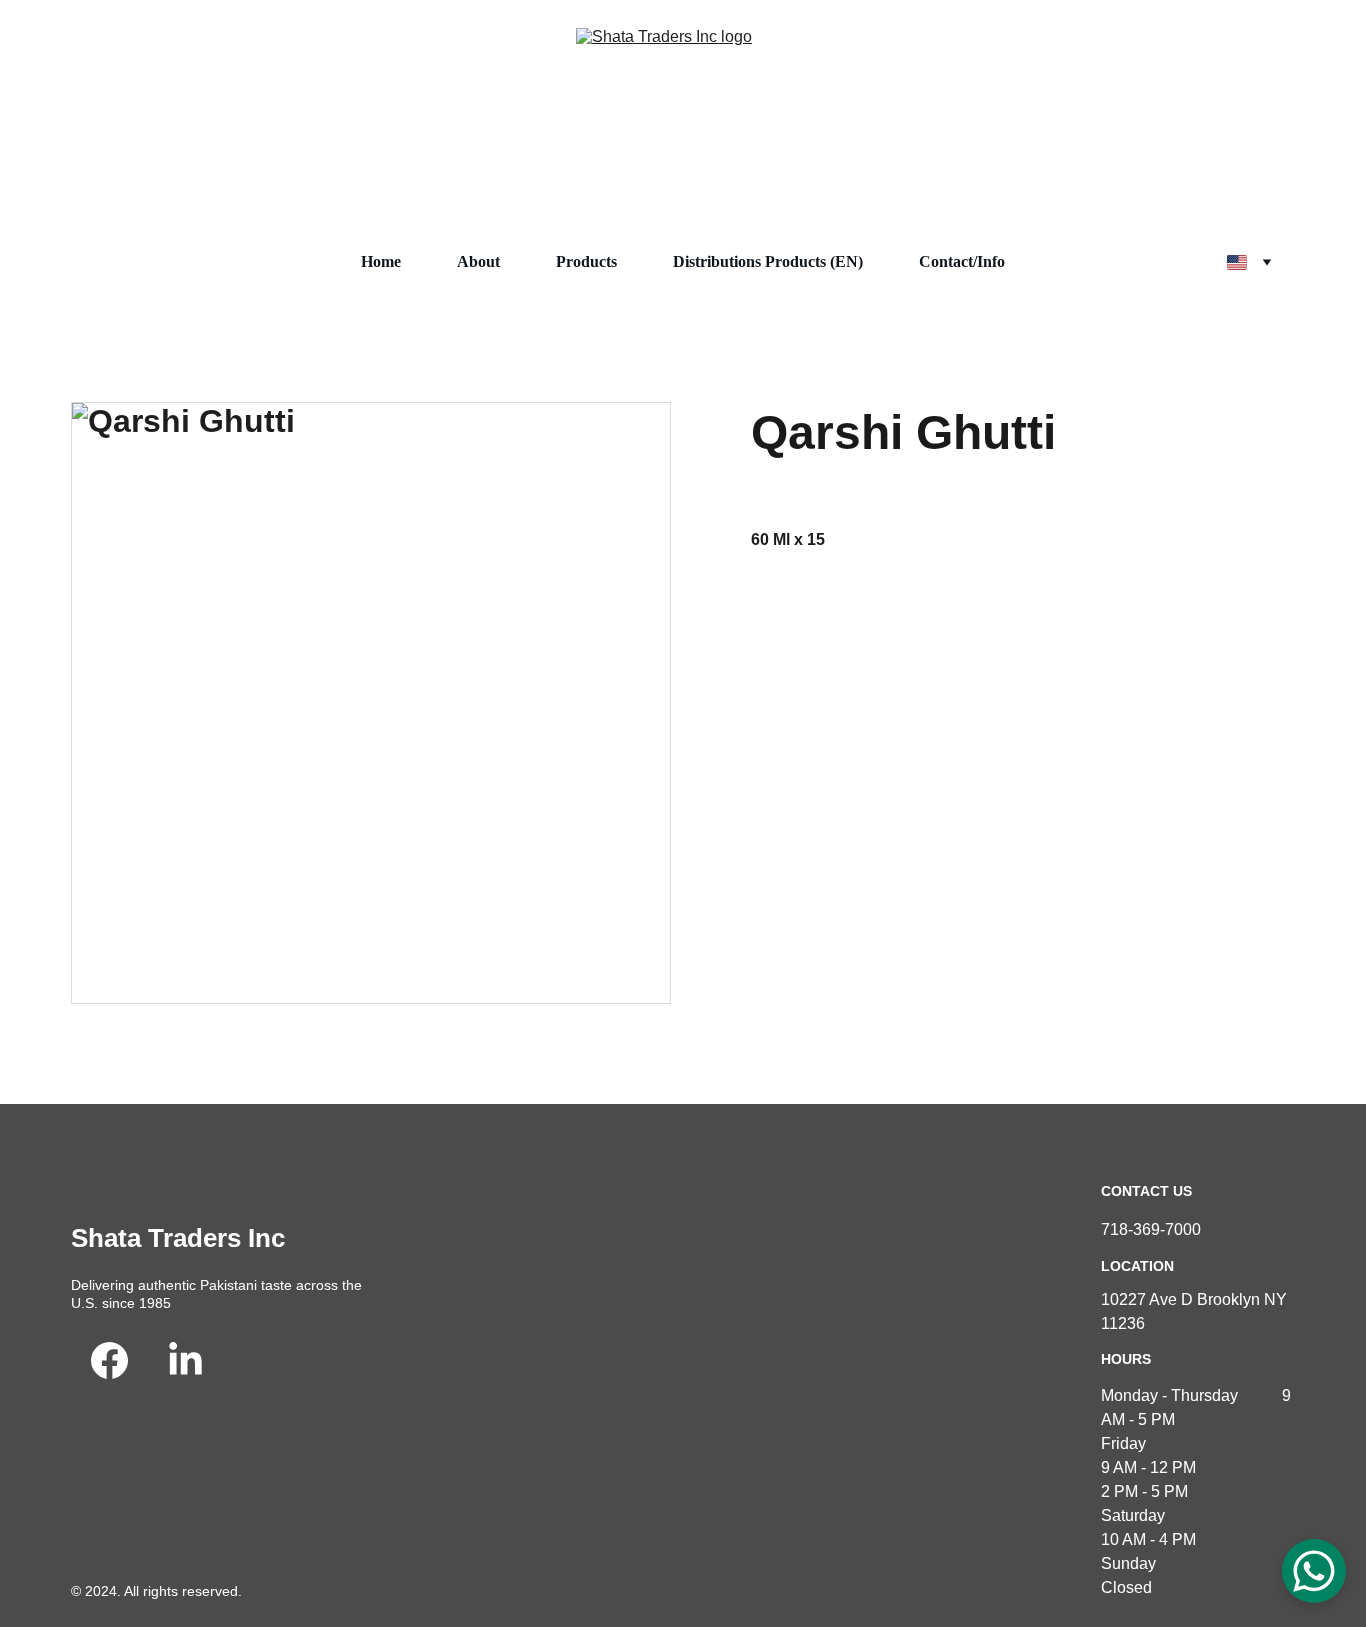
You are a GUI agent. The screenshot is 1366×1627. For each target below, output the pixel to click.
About (478, 261)
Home (381, 261)
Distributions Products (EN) (768, 261)
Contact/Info (962, 261)
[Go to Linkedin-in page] (185, 1360)
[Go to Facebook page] (109, 1360)
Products (586, 261)
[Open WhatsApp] (1314, 1571)
